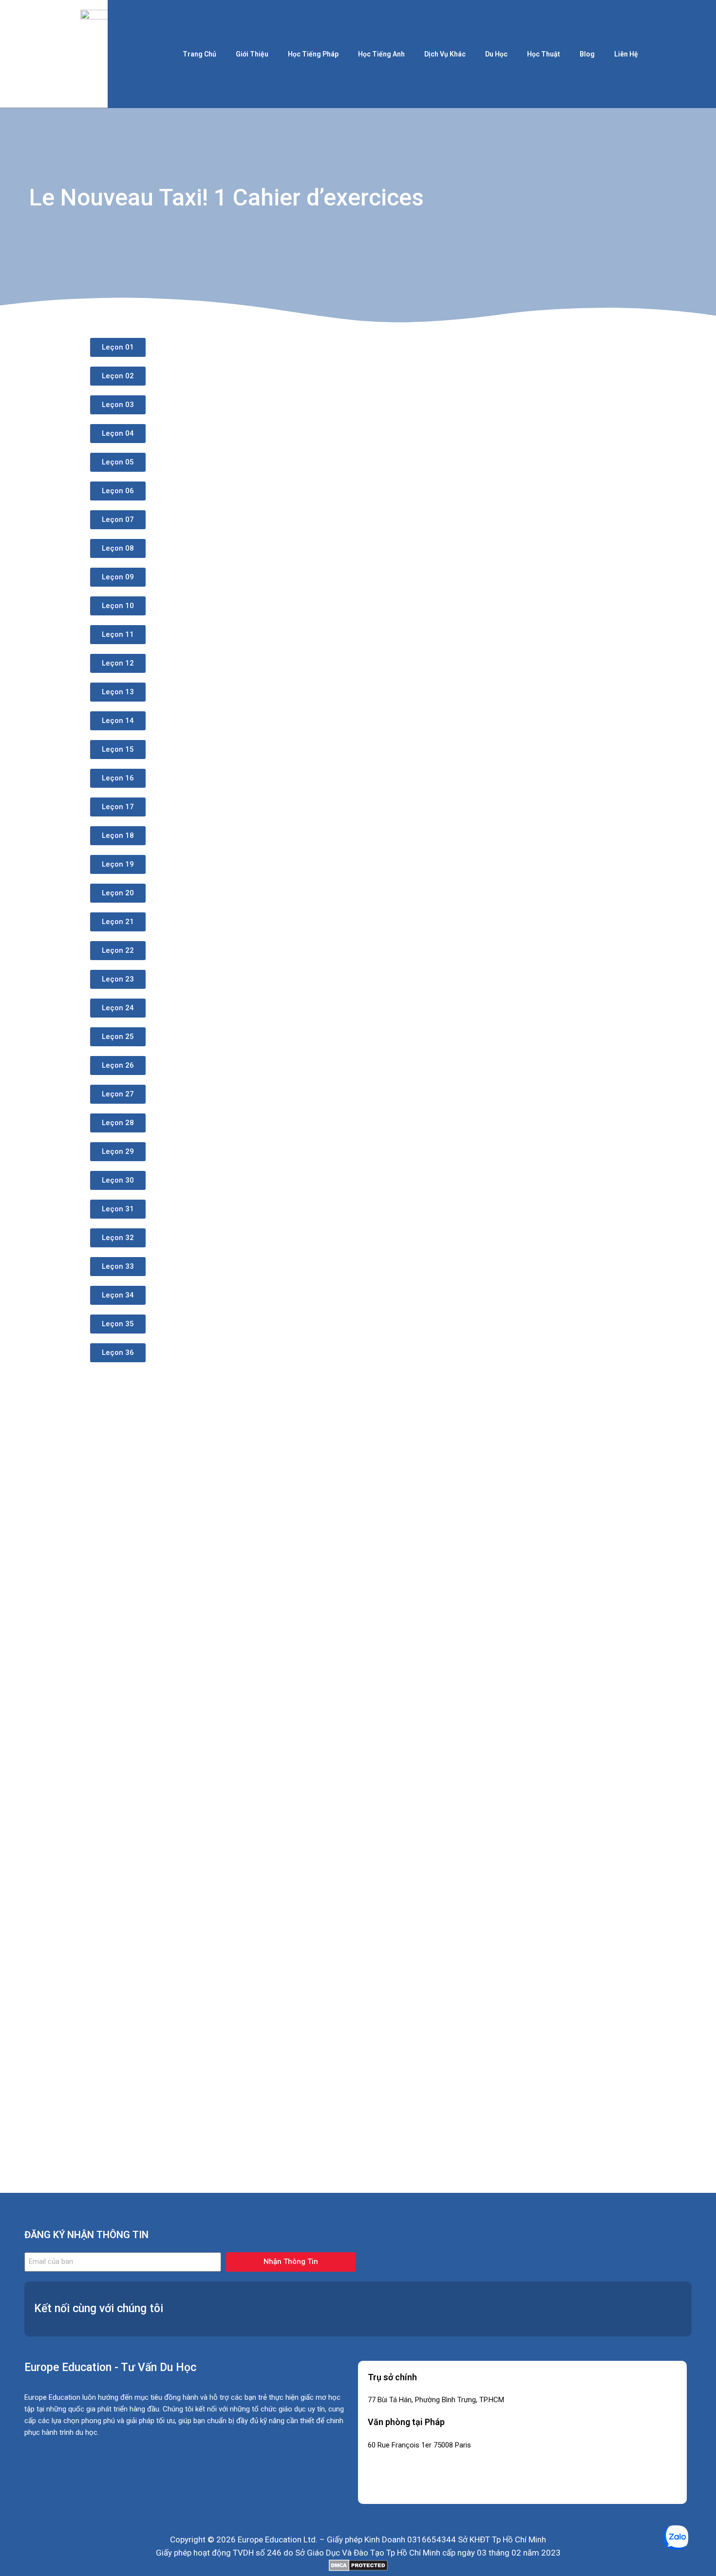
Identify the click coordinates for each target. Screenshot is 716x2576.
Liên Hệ (626, 54)
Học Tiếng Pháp (313, 54)
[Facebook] (582, 2307)
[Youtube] (641, 2307)
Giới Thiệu (252, 54)
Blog (587, 54)
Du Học (496, 54)
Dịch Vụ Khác (445, 54)
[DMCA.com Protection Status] (358, 2565)
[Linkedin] (611, 2307)
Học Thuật (544, 54)
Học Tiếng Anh (381, 54)
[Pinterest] (670, 2307)
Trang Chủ (199, 54)
